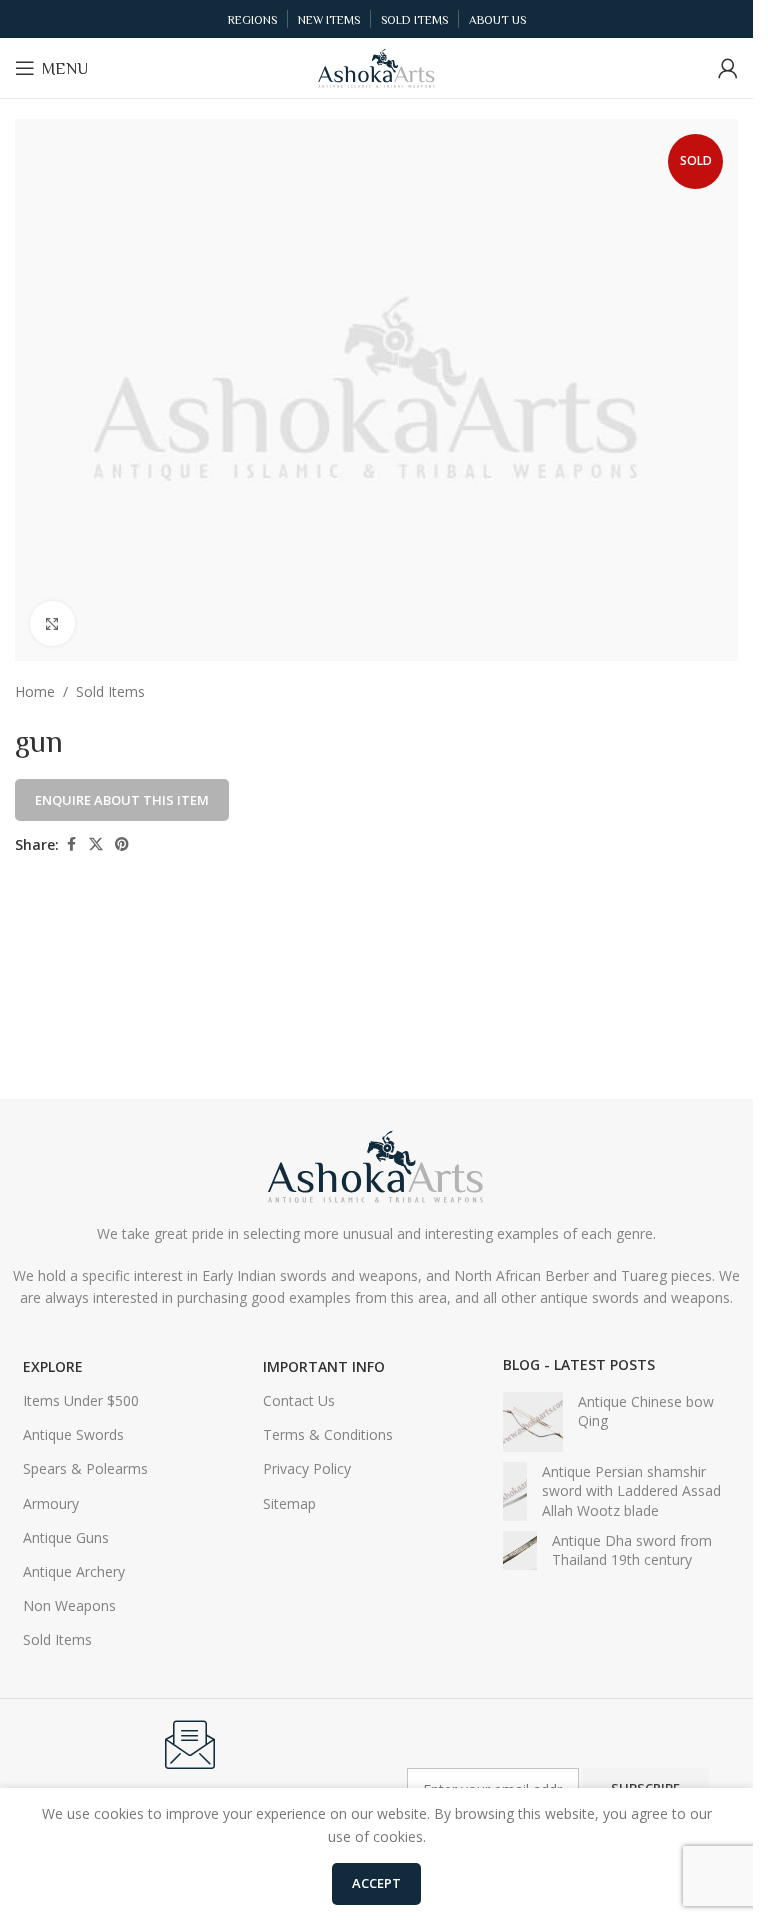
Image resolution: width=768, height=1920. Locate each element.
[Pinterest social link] (122, 844)
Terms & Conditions (328, 1434)
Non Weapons (69, 1605)
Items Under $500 (81, 1400)
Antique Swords (73, 1434)
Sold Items (110, 691)
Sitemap (289, 1503)
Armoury (51, 1503)
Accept (376, 1883)
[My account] (728, 68)
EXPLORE (53, 1366)
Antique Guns (66, 1537)
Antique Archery (74, 1571)
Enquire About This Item (122, 800)
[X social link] (96, 844)
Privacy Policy (307, 1468)
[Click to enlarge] (52, 623)
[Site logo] (377, 66)
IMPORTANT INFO (324, 1366)
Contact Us (299, 1400)
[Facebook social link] (71, 844)
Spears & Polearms (85, 1468)
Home (35, 691)
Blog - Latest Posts (579, 1364)
